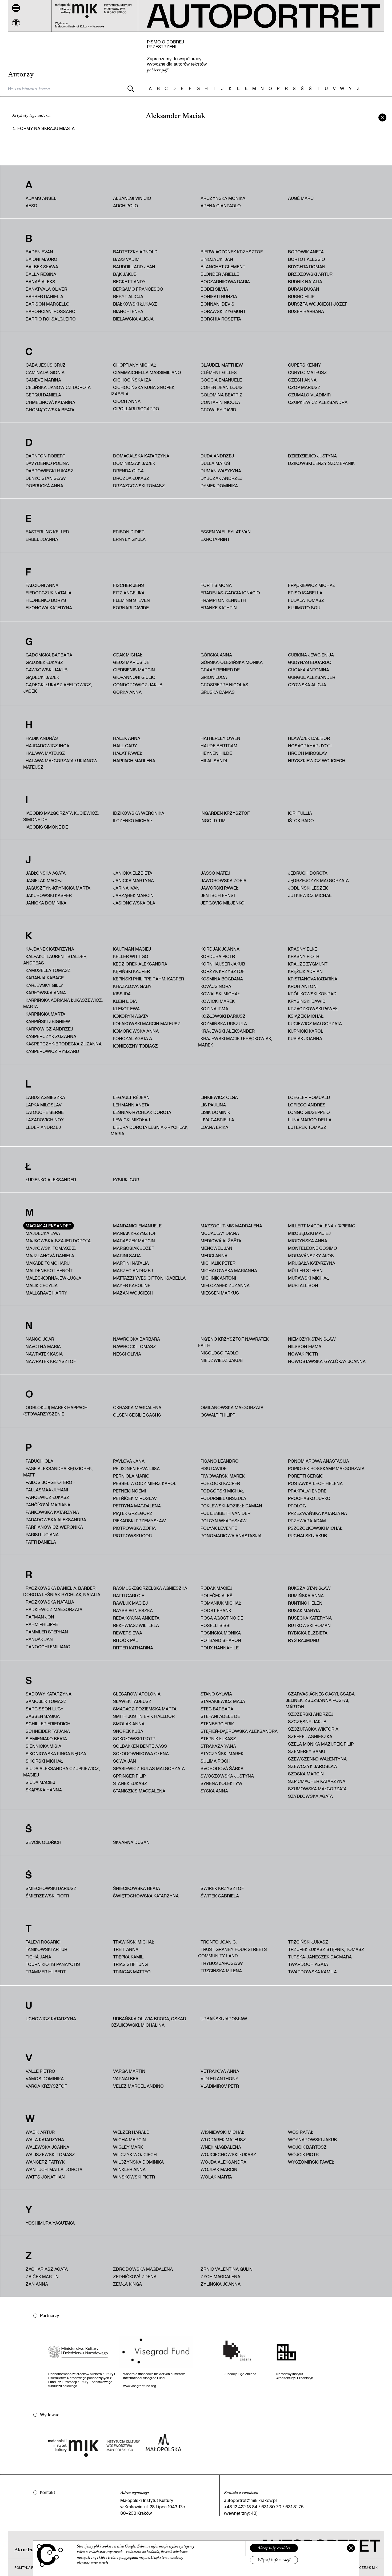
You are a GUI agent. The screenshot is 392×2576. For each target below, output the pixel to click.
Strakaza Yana (218, 1746)
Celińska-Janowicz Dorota (58, 387)
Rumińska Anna (306, 1595)
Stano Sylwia (216, 1694)
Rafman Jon (40, 1617)
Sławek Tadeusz (132, 1701)
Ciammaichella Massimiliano (147, 372)
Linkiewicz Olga (219, 1097)
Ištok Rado (301, 820)
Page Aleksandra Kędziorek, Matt (58, 1472)
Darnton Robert (45, 456)
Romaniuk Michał (221, 1603)
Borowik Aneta (306, 252)
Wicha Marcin (129, 2139)
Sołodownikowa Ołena (141, 1753)
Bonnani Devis (217, 304)
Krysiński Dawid (307, 1001)
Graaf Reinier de (220, 670)
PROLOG (297, 1506)
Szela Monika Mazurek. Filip (321, 1744)
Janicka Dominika (46, 903)
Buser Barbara (306, 311)
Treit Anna (126, 1949)
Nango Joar (40, 1339)
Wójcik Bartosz (307, 2147)
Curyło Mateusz (307, 372)
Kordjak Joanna (220, 949)
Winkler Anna (129, 2169)
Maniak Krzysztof (135, 1233)
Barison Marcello (48, 304)
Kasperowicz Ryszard (52, 1051)
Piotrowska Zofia (134, 1528)
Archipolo (126, 206)
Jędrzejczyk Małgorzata (318, 880)
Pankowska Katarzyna (52, 1512)
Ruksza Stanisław (309, 1588)
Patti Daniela (41, 1542)
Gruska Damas (218, 692)
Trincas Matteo (132, 1972)
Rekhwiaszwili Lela (136, 1625)
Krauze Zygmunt (308, 964)
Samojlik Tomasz (46, 1701)
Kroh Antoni (303, 986)
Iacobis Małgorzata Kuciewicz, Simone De (61, 816)
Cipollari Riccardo (136, 409)
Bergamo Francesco (138, 289)
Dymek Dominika (219, 486)
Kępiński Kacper (131, 971)
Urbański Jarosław (224, 2019)
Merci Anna (214, 1255)
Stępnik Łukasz (218, 1739)
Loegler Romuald (309, 1097)
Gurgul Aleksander (312, 677)
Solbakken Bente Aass (140, 1746)
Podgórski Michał (222, 1491)
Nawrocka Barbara (137, 1339)
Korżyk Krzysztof (223, 971)
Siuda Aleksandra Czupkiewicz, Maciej (61, 1772)
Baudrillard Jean (134, 267)
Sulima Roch (215, 1761)
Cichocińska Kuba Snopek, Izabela (143, 390)
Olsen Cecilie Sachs (137, 1415)
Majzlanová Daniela (50, 1255)
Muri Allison (303, 1285)
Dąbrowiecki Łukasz (50, 471)
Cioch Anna (127, 401)
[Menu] (16, 8)
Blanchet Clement (223, 267)
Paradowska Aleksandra (56, 1520)
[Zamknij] (351, 2548)
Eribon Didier (129, 532)
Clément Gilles (219, 372)
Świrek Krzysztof (222, 1888)
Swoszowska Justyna (227, 1776)
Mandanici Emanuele (137, 1226)
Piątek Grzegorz (133, 1513)
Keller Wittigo (131, 956)
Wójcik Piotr (303, 2154)
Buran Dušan (304, 289)
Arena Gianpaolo (221, 206)
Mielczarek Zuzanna (225, 1285)
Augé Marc (301, 198)
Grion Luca (214, 677)
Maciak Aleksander (49, 1226)
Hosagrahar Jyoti (310, 746)
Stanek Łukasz (130, 1783)
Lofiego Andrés (307, 1105)
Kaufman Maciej (132, 949)
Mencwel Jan (216, 1248)
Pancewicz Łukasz (47, 1497)
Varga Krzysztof (46, 2086)
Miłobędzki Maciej (309, 1233)
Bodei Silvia (214, 289)
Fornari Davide (131, 608)
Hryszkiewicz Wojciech (317, 760)
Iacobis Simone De (47, 827)
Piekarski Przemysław (139, 1521)
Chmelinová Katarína (50, 402)
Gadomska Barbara (49, 655)
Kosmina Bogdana (222, 979)
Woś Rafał (301, 2132)
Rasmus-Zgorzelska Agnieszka (150, 1588)
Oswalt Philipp (218, 1415)
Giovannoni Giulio (134, 677)
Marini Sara (127, 1255)
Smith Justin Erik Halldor (144, 1716)
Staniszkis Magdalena (139, 1791)
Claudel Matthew (222, 365)
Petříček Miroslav (135, 1498)
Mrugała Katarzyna (312, 1263)
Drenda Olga (128, 471)
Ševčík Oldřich (43, 1842)
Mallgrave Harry (46, 1293)
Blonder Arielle (220, 274)
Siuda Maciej (40, 1782)
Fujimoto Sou (304, 608)
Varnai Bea (126, 2078)
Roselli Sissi (215, 1625)
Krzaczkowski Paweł (313, 1009)
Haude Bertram (219, 746)
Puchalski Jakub (307, 1536)
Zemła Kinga (127, 2284)
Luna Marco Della (310, 1120)
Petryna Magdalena (137, 1506)
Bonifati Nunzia (219, 296)
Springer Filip (129, 1776)
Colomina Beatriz (221, 395)
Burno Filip (301, 296)
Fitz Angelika (129, 593)
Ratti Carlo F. (129, 1595)
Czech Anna (302, 380)
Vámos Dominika (45, 2078)
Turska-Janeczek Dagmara (320, 1957)
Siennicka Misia (43, 1746)
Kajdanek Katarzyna (50, 949)
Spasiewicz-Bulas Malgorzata (149, 1768)
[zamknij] (382, 117)
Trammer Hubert (46, 1972)
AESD (31, 206)
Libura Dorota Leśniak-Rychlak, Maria (149, 1130)
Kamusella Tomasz (48, 970)
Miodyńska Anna (308, 1241)
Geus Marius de (131, 662)
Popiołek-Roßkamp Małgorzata (326, 1468)
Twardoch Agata (308, 1964)
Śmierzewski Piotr (47, 1896)
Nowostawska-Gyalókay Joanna (327, 1361)
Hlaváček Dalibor (309, 738)
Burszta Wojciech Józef (318, 304)
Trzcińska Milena (221, 1971)
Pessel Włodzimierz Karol (145, 1483)
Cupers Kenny (305, 365)
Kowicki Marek (218, 1001)
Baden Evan (39, 252)
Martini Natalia (131, 1263)
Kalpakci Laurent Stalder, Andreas (55, 960)
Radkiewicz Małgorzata (54, 1609)
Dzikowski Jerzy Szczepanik (321, 463)
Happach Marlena (134, 760)
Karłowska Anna (46, 993)
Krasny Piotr (304, 956)
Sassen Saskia (43, 1716)
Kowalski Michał (220, 994)
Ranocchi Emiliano (48, 1647)
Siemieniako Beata (46, 1739)
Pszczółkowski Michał (315, 1528)
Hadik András (42, 738)
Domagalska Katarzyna (141, 456)
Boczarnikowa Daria (225, 281)
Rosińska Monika (221, 1633)
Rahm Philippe (42, 1624)
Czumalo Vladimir (309, 395)
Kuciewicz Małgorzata (315, 1023)
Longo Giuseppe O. (309, 1112)
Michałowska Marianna (229, 1270)
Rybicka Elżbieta (308, 1633)
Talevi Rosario (43, 1942)
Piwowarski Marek (223, 1476)
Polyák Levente (219, 1528)
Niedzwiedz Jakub (222, 1360)
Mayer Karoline (132, 1285)
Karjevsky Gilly (44, 985)
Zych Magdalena (220, 2276)
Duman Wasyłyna (221, 471)
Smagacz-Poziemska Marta (145, 1709)
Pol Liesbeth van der (225, 1513)
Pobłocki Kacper (220, 1483)
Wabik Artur (40, 2132)
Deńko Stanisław (46, 478)
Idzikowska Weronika (139, 813)
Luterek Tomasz (307, 1127)
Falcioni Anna (42, 585)
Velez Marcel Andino (138, 2086)
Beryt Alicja (128, 296)
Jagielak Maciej (44, 880)
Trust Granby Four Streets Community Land (233, 1952)
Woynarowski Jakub (312, 2139)
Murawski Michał (308, 1278)
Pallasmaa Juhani (47, 1490)
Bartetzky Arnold (135, 252)
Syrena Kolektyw (221, 1783)
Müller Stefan (305, 1270)
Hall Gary (125, 746)
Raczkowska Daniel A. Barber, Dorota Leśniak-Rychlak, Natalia (62, 1591)
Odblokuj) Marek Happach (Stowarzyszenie (55, 1411)
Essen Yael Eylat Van (226, 532)
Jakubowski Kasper (49, 895)
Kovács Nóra (216, 986)
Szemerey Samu (307, 1751)
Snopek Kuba (128, 1731)
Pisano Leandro (220, 1461)
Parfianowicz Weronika (54, 1527)
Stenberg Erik (217, 1724)
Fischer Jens (129, 585)
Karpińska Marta (45, 1014)
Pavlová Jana (129, 1461)
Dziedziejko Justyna (312, 456)
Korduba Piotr (218, 956)
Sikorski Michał (44, 1761)
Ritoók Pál (125, 1640)
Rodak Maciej (216, 1588)
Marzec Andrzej (133, 1270)
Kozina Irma (214, 1009)
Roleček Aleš (217, 1595)
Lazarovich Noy (45, 1120)
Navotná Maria (43, 1346)
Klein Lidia (125, 1001)
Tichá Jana (38, 1957)
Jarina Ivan (126, 888)
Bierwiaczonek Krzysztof (232, 252)
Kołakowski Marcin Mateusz (147, 1023)
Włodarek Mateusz (223, 2139)
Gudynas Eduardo (310, 662)
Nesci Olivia (127, 1354)
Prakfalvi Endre (307, 1491)
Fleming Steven (131, 600)
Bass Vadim (126, 259)
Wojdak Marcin (219, 2169)
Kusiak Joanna (305, 1038)
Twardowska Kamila (312, 1972)
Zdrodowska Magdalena (143, 2269)
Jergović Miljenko (223, 903)
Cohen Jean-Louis (222, 387)
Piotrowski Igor (132, 1536)
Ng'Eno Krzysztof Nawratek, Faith (234, 1342)
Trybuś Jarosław (222, 1963)
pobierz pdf (157, 70)
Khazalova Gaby (132, 986)
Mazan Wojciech (133, 1293)
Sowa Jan (125, 1761)
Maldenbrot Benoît (49, 1270)
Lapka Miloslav (44, 1105)
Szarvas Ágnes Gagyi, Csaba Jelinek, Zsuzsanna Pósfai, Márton (320, 1700)
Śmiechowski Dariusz (51, 1888)
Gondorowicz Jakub (138, 685)
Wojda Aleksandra (223, 2162)
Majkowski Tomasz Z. (51, 1248)
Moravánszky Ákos (311, 1255)
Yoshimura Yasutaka (50, 2223)
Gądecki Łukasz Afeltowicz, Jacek (57, 688)
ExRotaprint (215, 539)
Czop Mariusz (304, 387)
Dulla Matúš (215, 463)
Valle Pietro (40, 2071)
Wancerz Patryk (45, 2162)
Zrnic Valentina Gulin (227, 2269)
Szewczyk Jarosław (313, 1766)
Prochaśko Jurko (309, 1498)
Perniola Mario (131, 1476)
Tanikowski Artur (46, 1949)
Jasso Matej (215, 873)
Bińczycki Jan (217, 259)
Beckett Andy (129, 281)
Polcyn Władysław (224, 1521)
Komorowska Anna (136, 1031)
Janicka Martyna (133, 880)
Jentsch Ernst (218, 895)
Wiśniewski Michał (222, 2132)
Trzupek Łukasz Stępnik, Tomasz (326, 1949)
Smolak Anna (129, 1724)
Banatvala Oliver (46, 289)
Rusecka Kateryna (310, 1618)
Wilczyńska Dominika (138, 2162)
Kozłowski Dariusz (223, 1016)
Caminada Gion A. (45, 372)
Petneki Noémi (129, 1491)
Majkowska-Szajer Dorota (58, 1241)
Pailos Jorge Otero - (50, 1482)
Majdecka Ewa (43, 1233)
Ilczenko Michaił (133, 820)
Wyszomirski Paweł (311, 2162)
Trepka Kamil (128, 1957)
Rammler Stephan (47, 1632)
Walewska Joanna (47, 2147)
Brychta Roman (307, 267)
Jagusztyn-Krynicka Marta (58, 888)
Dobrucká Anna (44, 486)
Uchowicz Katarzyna (51, 2019)
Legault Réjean (131, 1097)
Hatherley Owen (220, 738)
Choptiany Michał (135, 365)
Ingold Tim (213, 820)
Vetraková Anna (220, 2071)
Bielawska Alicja (133, 319)
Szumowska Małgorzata (317, 1789)
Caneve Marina (43, 380)
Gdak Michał (128, 655)
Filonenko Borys (46, 600)
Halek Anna (127, 738)
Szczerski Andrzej (311, 1714)
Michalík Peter (218, 1263)
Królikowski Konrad (312, 994)
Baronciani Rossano (51, 311)
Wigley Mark (128, 2147)
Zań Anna (37, 2284)
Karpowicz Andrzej (49, 1029)
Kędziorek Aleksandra (140, 964)
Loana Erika (214, 1127)
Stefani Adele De (220, 1716)
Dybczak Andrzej (221, 478)
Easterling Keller (47, 532)
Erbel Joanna (42, 539)
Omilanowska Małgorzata (232, 1407)
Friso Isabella (305, 593)
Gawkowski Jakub (47, 670)
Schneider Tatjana (48, 1731)
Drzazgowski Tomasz (139, 486)
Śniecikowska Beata (137, 1888)
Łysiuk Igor (126, 1180)
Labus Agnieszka (45, 1097)
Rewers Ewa (128, 1633)
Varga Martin (129, 2071)
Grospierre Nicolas (224, 685)
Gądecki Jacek (42, 677)
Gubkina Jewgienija (311, 655)
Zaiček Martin (42, 2276)
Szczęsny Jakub (307, 1721)
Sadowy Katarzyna (49, 1694)
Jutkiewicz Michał (310, 895)
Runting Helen (305, 1603)
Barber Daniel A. (45, 296)
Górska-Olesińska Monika (232, 662)
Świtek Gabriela (220, 1896)
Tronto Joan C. (219, 1942)
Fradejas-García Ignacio (230, 593)
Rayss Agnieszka (133, 1610)
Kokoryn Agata (131, 1016)
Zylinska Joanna (221, 2284)
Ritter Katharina (133, 1648)
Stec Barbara (217, 1709)
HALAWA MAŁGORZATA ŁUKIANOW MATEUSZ (60, 764)
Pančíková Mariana (48, 1505)
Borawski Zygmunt (223, 311)
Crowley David (218, 410)
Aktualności (27, 2550)
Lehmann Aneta (131, 1105)
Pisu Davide (214, 1468)
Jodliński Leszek (308, 888)
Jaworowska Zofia (223, 880)
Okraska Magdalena (137, 1407)
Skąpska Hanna (44, 1790)
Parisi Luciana (42, 1534)
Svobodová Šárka (222, 1768)
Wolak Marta (216, 2177)
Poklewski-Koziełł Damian (231, 1506)
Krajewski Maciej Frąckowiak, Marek (235, 1042)
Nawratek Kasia (44, 1354)
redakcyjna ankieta (136, 1618)
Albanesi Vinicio (132, 198)
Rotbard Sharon (221, 1640)
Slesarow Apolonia (137, 1694)
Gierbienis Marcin (134, 670)
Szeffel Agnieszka (310, 1736)
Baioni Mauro (41, 259)
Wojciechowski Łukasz (228, 2154)
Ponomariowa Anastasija (231, 1536)
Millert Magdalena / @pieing (322, 1226)
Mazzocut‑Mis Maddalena (231, 1226)
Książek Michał (306, 1016)
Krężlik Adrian (305, 971)
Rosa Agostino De (222, 1618)
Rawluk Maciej (130, 1603)
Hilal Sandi (214, 760)
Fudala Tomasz (306, 600)
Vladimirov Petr (220, 2086)
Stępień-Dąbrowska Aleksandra (239, 1731)
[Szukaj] (130, 89)
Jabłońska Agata (46, 873)
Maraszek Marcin (134, 1241)
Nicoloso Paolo (220, 1353)
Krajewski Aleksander (228, 1031)
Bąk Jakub (125, 274)
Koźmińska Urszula (224, 1023)
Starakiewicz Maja (223, 1701)
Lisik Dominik (215, 1112)
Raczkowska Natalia (50, 1602)
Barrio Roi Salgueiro (51, 319)
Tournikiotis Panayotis (53, 1964)
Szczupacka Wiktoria (313, 1729)
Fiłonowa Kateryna (49, 608)
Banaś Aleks (40, 281)
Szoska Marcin (306, 1774)
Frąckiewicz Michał (311, 585)
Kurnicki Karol (306, 1031)
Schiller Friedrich (48, 1724)
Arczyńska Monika (223, 198)
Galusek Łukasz (44, 662)
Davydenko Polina (47, 463)
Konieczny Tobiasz (135, 1046)
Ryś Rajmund (304, 1640)
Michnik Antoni (218, 1278)
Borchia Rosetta (221, 319)
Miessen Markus (220, 1293)
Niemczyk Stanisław (312, 1339)
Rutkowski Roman (309, 1625)
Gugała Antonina (309, 670)
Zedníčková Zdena (135, 2276)
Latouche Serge (45, 1112)
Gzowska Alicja (307, 685)
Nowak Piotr (303, 1354)
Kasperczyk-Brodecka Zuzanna (64, 1044)
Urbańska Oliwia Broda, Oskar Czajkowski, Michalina (148, 2022)
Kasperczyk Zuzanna (51, 1036)
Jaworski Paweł (219, 888)
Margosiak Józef (134, 1248)
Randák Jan (39, 1639)
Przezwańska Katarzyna (317, 1513)
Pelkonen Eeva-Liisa (136, 1468)
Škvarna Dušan (131, 1842)
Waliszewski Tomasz (50, 2154)
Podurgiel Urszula (223, 1498)
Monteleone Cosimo (313, 1248)
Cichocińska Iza (132, 380)
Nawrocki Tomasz (135, 1346)
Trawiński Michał (134, 1942)
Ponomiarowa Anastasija (319, 1461)
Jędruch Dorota (308, 873)
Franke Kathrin (219, 608)
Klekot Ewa (126, 1009)
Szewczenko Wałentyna (317, 1759)
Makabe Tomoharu (48, 1263)
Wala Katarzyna (45, 2139)
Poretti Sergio (306, 1476)
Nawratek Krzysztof (51, 1361)
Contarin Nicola (220, 402)
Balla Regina (41, 274)
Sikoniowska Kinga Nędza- (57, 1753)
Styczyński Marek (222, 1753)
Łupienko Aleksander (51, 1180)
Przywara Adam (307, 1521)
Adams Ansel (41, 198)
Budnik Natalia (305, 281)
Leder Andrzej (43, 1127)
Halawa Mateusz (45, 753)
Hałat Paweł (128, 753)
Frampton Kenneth (223, 600)
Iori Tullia (300, 813)
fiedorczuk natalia (49, 593)
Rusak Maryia (304, 1610)
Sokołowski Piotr (134, 1739)
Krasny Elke (303, 949)
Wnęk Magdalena (221, 2147)
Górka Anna (127, 692)
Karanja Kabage (45, 978)
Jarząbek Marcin (133, 895)
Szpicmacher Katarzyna (317, 1781)
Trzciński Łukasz (308, 1942)
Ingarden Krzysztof (225, 813)
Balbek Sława (42, 267)
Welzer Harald (131, 2132)
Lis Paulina (213, 1105)
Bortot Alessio (307, 259)
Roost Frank (216, 1610)
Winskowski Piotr (134, 2177)
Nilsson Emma (305, 1346)
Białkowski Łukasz (135, 304)
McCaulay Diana (220, 1233)
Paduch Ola (39, 1461)
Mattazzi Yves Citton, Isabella (149, 1278)
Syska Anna (214, 1791)
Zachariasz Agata (47, 2269)
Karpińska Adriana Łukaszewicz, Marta (63, 1003)
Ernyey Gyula (129, 539)
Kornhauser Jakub (223, 964)
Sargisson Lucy (45, 1709)
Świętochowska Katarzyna (146, 1896)
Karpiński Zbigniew (48, 1021)
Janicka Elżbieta (133, 873)
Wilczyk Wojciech (135, 2154)
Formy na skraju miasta (46, 128)
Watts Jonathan (45, 2177)
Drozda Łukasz (131, 478)
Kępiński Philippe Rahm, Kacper (149, 979)
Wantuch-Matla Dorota (54, 2169)
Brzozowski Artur (310, 274)
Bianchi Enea (128, 311)
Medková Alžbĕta (221, 1241)
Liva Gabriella (217, 1120)
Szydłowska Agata (310, 1796)
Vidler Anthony (219, 2078)
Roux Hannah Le (220, 1648)
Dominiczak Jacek (134, 463)
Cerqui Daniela (43, 395)
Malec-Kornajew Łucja (53, 1278)
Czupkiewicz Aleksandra (318, 402)
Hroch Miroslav (308, 753)
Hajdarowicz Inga (47, 746)
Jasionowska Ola (134, 903)
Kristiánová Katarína (313, 979)
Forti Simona (216, 585)
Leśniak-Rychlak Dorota (142, 1112)
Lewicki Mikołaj (131, 1120)
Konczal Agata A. (133, 1038)
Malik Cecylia (42, 1285)
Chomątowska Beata (50, 410)
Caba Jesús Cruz (46, 365)
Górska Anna (216, 655)
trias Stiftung (130, 1964)
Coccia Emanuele (221, 380)
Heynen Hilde (216, 753)
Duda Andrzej (217, 456)
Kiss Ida (122, 994)
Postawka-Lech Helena (315, 1483)
